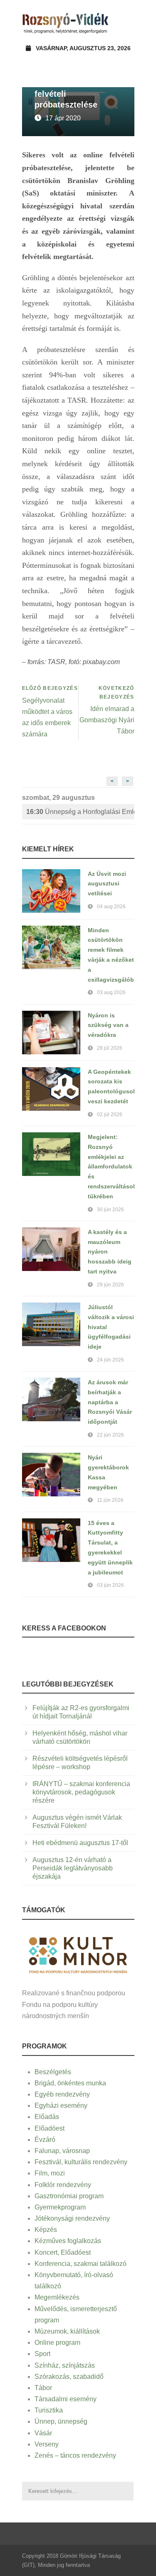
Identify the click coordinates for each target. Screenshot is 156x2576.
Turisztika (49, 2410)
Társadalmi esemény (66, 2399)
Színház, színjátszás (65, 2365)
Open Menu (125, 23)
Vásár (43, 2433)
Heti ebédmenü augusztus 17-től (80, 1843)
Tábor (43, 2388)
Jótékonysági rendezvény (72, 2218)
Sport (42, 2354)
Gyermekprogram (60, 2207)
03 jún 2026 (110, 1585)
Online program (57, 2343)
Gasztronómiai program (69, 2196)
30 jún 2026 (110, 1210)
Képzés (46, 2230)
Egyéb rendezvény (62, 2094)
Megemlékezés (57, 2297)
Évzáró (45, 2140)
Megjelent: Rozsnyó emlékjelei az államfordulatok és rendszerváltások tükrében (112, 1167)
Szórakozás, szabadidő (69, 2377)
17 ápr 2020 (63, 118)
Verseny (47, 2444)
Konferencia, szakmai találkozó (80, 2264)
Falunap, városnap (62, 2151)
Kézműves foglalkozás (68, 2241)
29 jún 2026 (110, 1285)
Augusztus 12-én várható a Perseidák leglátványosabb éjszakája (73, 1868)
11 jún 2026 (110, 1500)
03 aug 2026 (111, 992)
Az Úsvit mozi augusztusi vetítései (107, 884)
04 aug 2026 (111, 907)
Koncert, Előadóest (63, 2252)
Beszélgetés (53, 2072)
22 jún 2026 (110, 1435)
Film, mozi (50, 2173)
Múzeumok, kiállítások (67, 2331)
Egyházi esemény (61, 2106)
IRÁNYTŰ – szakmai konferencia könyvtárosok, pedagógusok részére (81, 1792)
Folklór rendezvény (63, 2185)
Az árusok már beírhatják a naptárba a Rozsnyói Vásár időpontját (110, 1402)
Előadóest (50, 2128)
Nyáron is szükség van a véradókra (108, 1025)
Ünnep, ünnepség (61, 2421)
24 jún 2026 (110, 1360)
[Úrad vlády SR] (78, 1954)
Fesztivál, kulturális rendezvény (81, 2162)
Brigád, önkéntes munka (70, 2083)
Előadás (47, 2117)
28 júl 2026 (110, 1048)
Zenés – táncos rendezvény (75, 2455)
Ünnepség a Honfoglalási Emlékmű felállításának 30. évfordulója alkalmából (80, 812)
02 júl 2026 (110, 1114)
